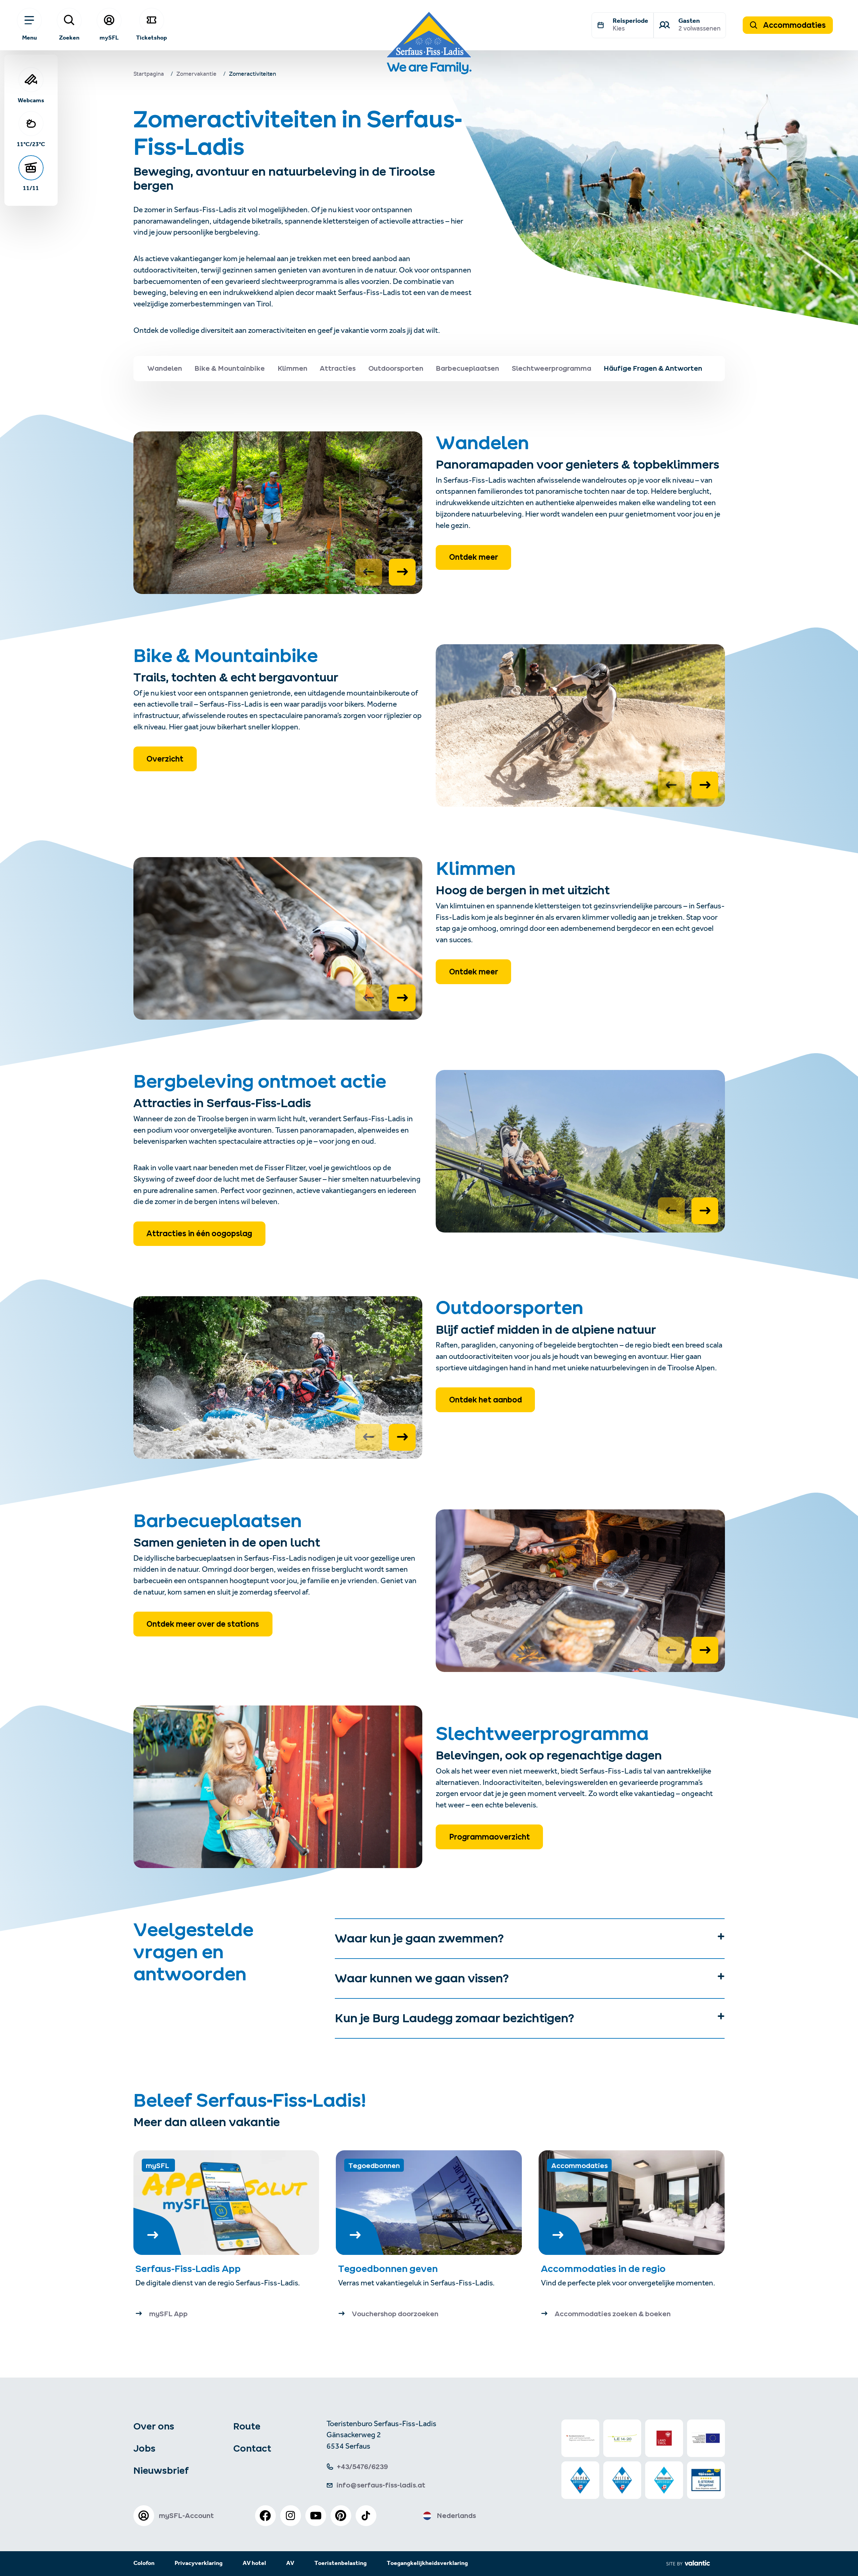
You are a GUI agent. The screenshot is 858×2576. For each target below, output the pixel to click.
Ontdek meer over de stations (203, 1624)
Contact (252, 2448)
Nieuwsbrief (161, 2470)
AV (290, 2563)
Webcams (31, 100)
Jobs (144, 2448)
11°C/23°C (31, 144)
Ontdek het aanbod (485, 1400)
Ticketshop (151, 38)
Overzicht (165, 759)
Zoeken (69, 38)
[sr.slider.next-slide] (402, 572)
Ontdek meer (474, 557)
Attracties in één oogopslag (199, 1234)
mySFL (109, 38)
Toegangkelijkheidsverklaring (427, 2563)
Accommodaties (794, 25)
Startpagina (149, 75)
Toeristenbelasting (341, 2563)
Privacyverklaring (199, 2563)
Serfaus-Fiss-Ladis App (188, 2269)
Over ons (154, 2426)
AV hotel (254, 2563)
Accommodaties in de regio (603, 2269)
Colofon (144, 2563)
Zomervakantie (196, 75)
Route (247, 2426)
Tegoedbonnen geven (388, 2269)
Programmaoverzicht (489, 1837)
